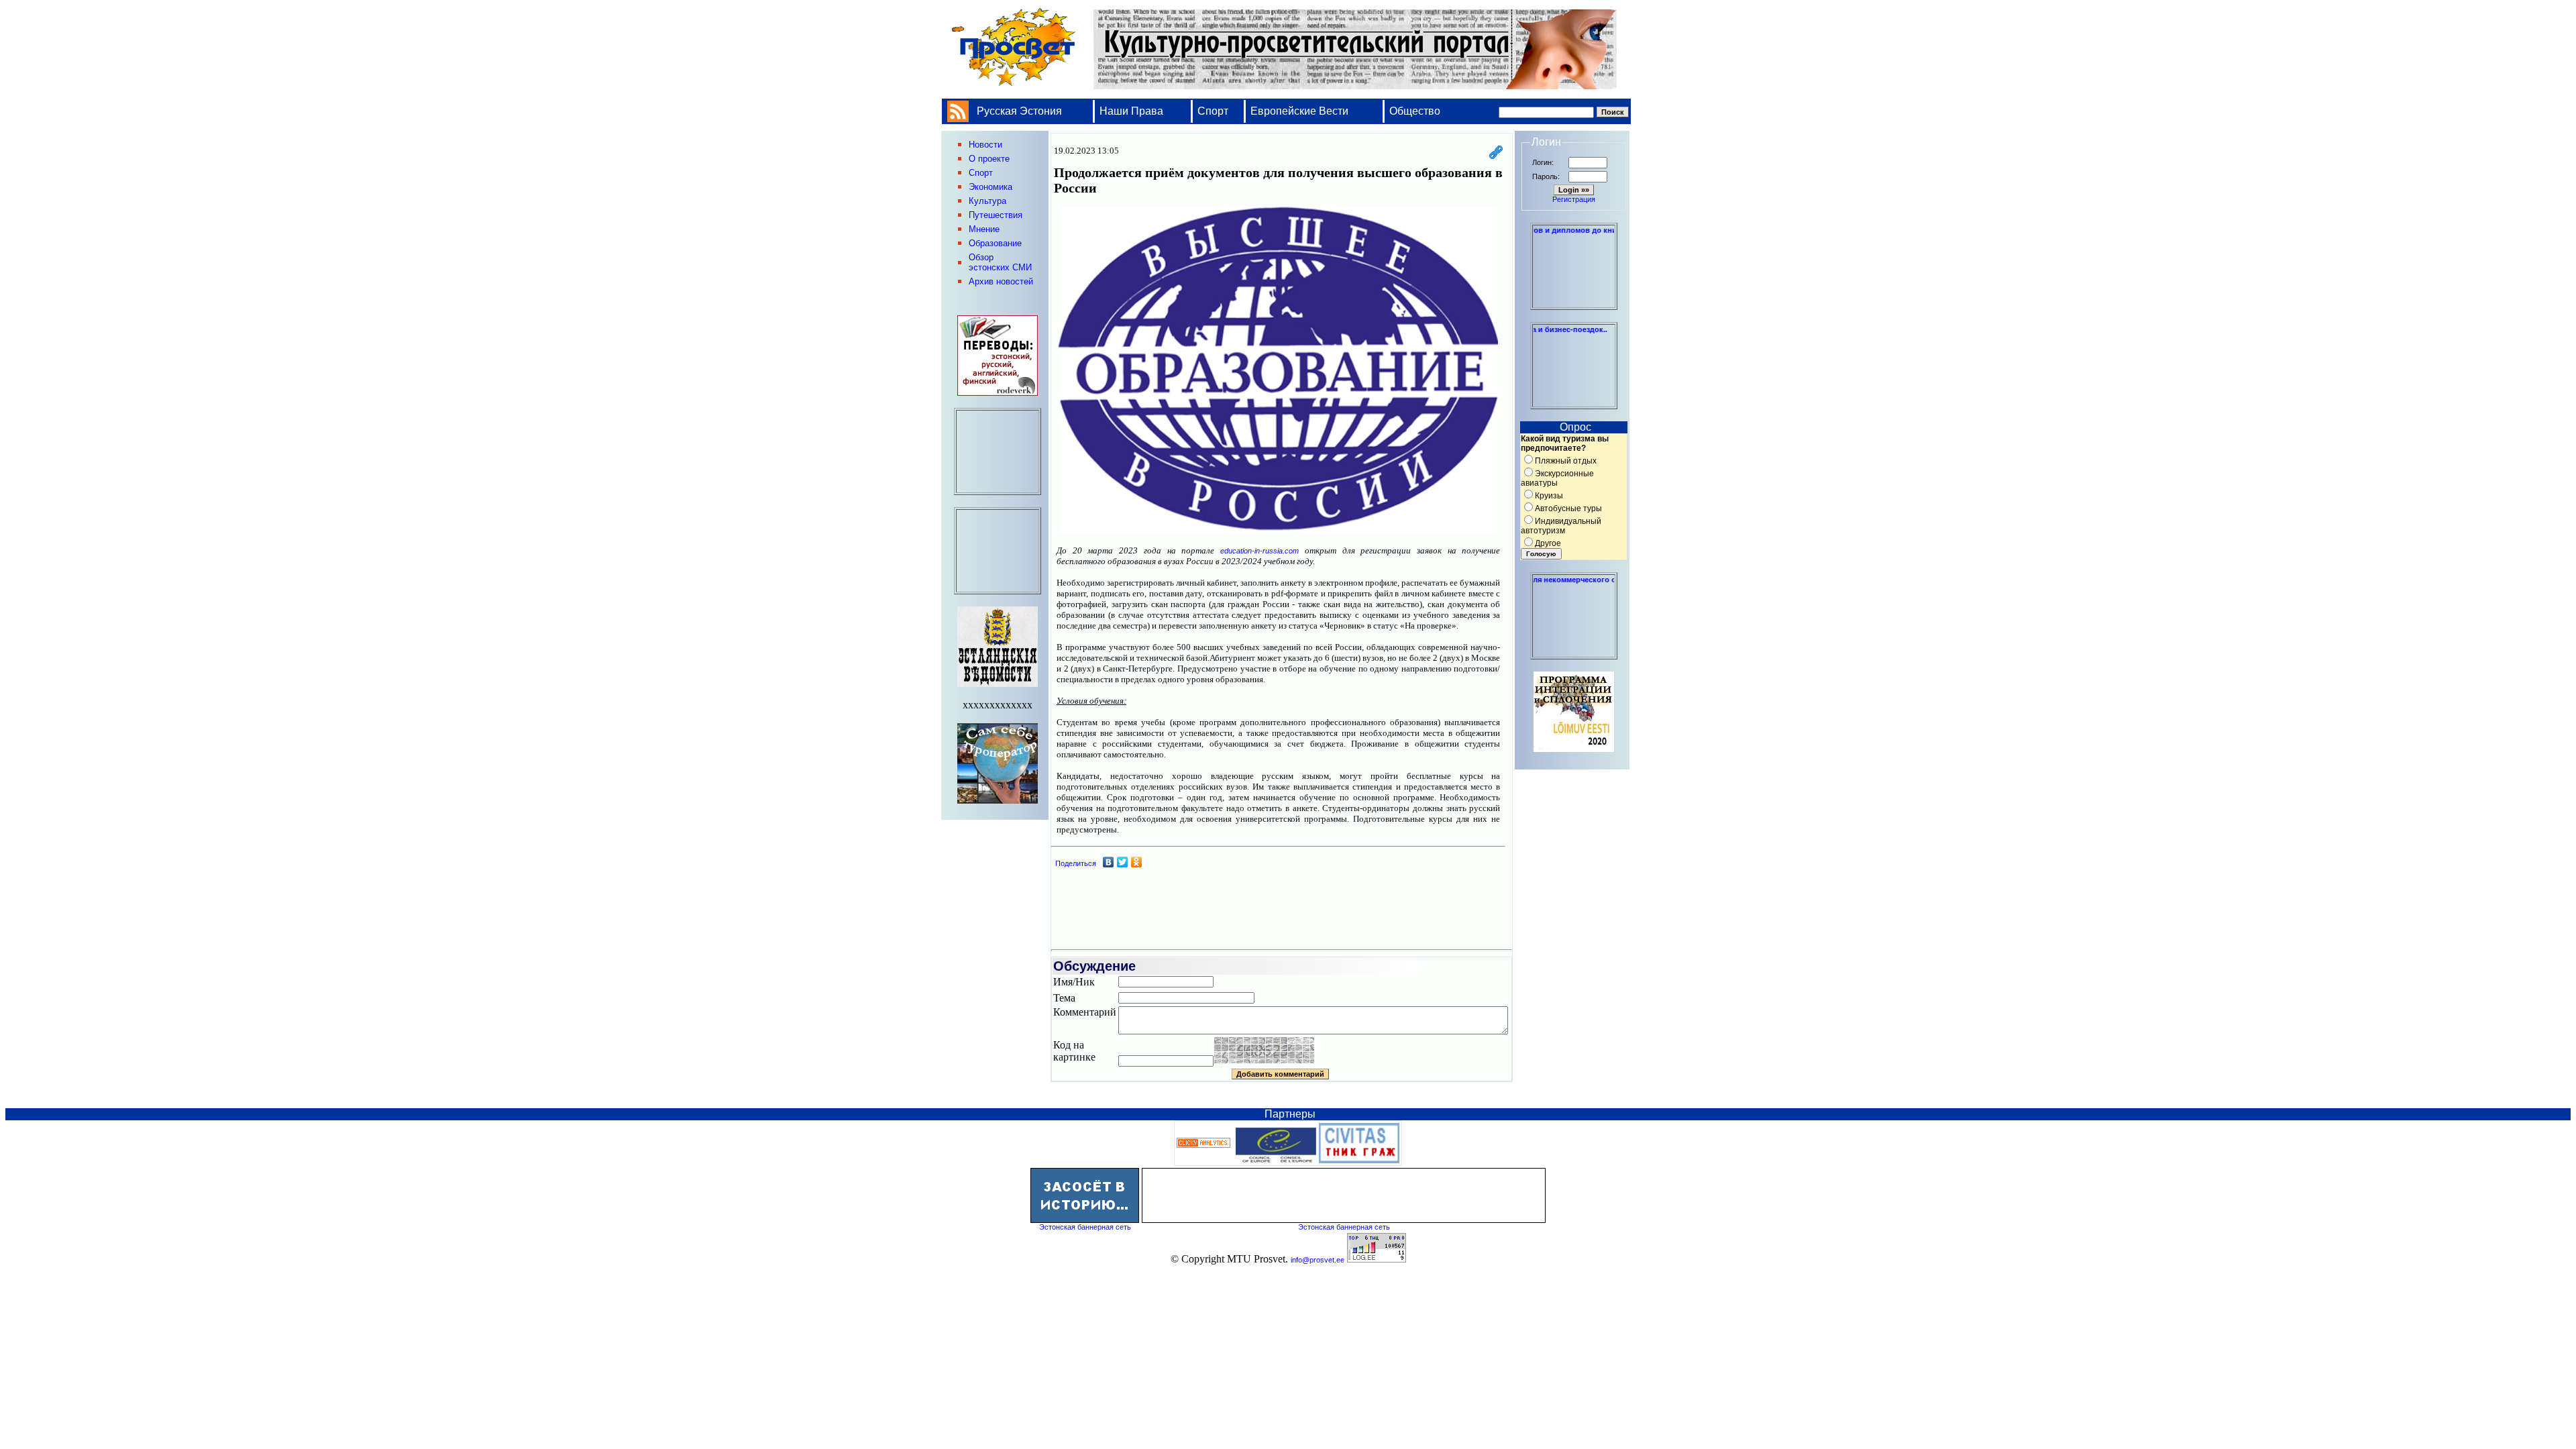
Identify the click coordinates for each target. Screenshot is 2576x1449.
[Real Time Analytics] (1203, 1145)
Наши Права (1133, 111)
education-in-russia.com (1259, 551)
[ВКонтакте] (1109, 862)
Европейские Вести (1299, 111)
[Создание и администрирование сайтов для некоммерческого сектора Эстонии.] (1574, 653)
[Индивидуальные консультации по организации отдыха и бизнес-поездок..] (1574, 403)
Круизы (1549, 496)
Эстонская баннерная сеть (1085, 1227)
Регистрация (1574, 199)
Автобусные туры (1568, 508)
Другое (1548, 543)
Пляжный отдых (1566, 461)
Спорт (1213, 111)
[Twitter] (1123, 862)
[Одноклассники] (1137, 862)
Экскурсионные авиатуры (1557, 478)
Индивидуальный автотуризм (1561, 526)
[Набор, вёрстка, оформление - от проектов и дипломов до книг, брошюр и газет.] (1574, 304)
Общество (1415, 111)
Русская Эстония (1019, 111)
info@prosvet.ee (1318, 1260)
